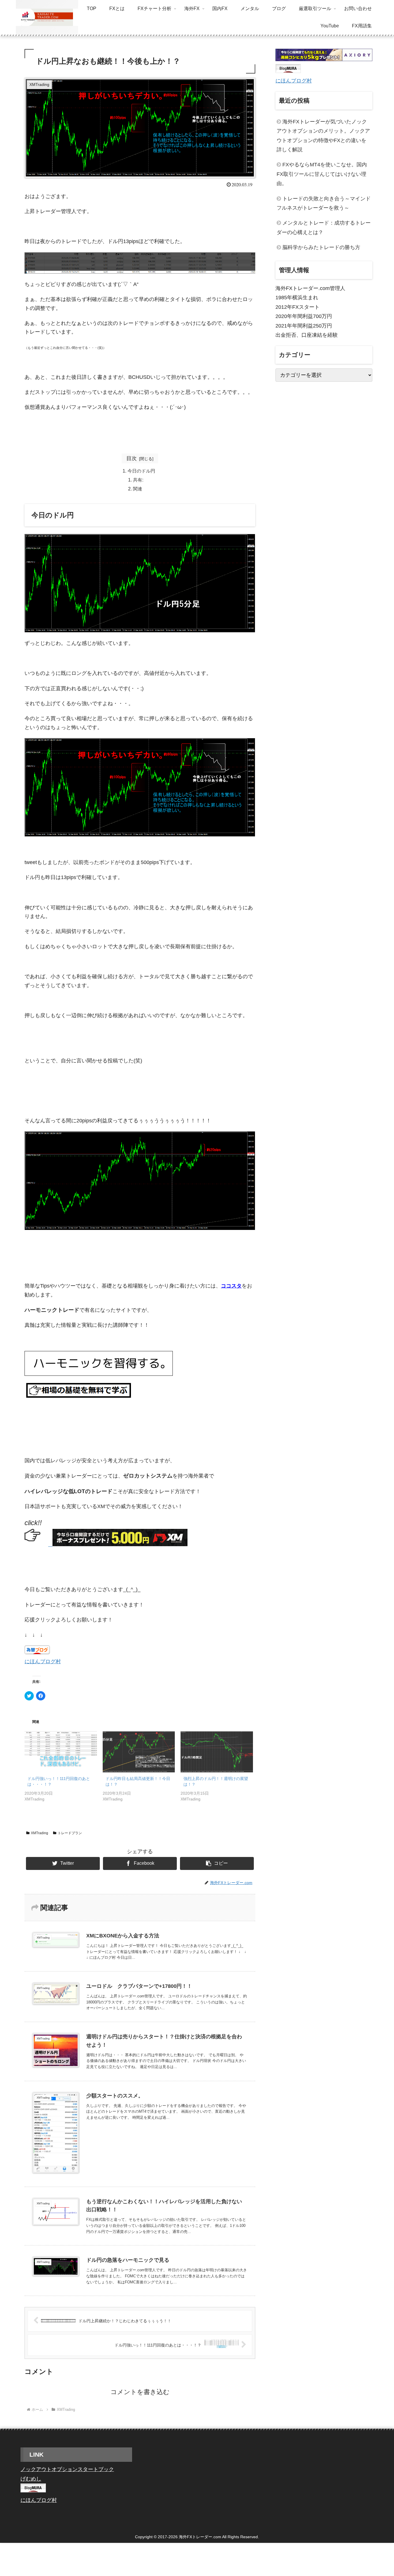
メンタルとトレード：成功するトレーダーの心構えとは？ (324, 227)
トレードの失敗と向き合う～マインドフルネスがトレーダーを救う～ (324, 203)
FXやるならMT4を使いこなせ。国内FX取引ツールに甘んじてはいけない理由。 (322, 174)
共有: (138, 480)
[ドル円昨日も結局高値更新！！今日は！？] (139, 1752)
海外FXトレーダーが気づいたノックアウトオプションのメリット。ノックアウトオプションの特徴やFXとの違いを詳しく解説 (323, 136)
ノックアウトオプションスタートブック (67, 2469)
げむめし (31, 2479)
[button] (217, 1863)
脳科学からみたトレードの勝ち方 (321, 247)
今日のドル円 (141, 471)
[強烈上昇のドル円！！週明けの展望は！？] (217, 1752)
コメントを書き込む (140, 2392)
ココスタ (231, 1286)
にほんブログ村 (43, 1661)
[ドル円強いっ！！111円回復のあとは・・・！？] (61, 1752)
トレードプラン (70, 1833)
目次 (132, 458)
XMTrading (40, 1833)
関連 (138, 489)
